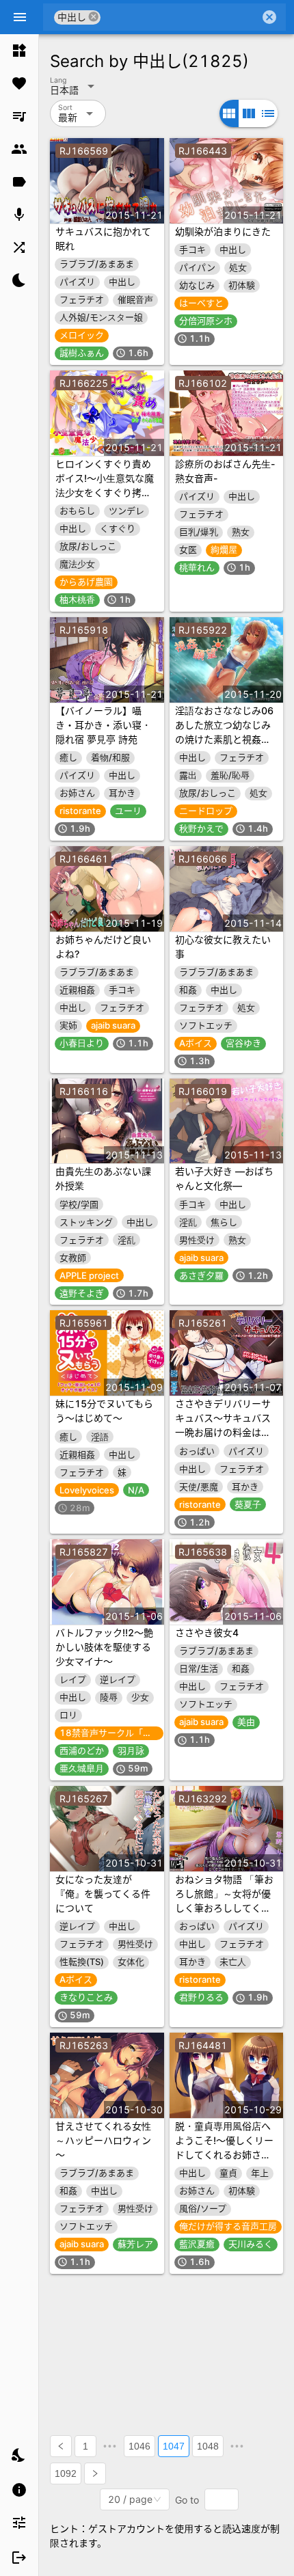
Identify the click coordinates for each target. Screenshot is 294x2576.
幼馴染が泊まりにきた (223, 231)
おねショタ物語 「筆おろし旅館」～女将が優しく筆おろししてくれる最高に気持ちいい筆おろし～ (224, 1908)
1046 (139, 2446)
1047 (174, 2446)
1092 (66, 2473)
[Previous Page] (61, 2446)
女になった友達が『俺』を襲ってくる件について (103, 1894)
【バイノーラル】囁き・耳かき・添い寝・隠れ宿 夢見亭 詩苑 (103, 725)
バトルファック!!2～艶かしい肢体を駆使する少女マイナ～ (104, 1647)
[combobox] (180, 17)
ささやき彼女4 (207, 1632)
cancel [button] (94, 17)
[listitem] (19, 51)
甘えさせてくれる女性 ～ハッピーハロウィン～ (103, 2140)
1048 (208, 2446)
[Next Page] (95, 2473)
